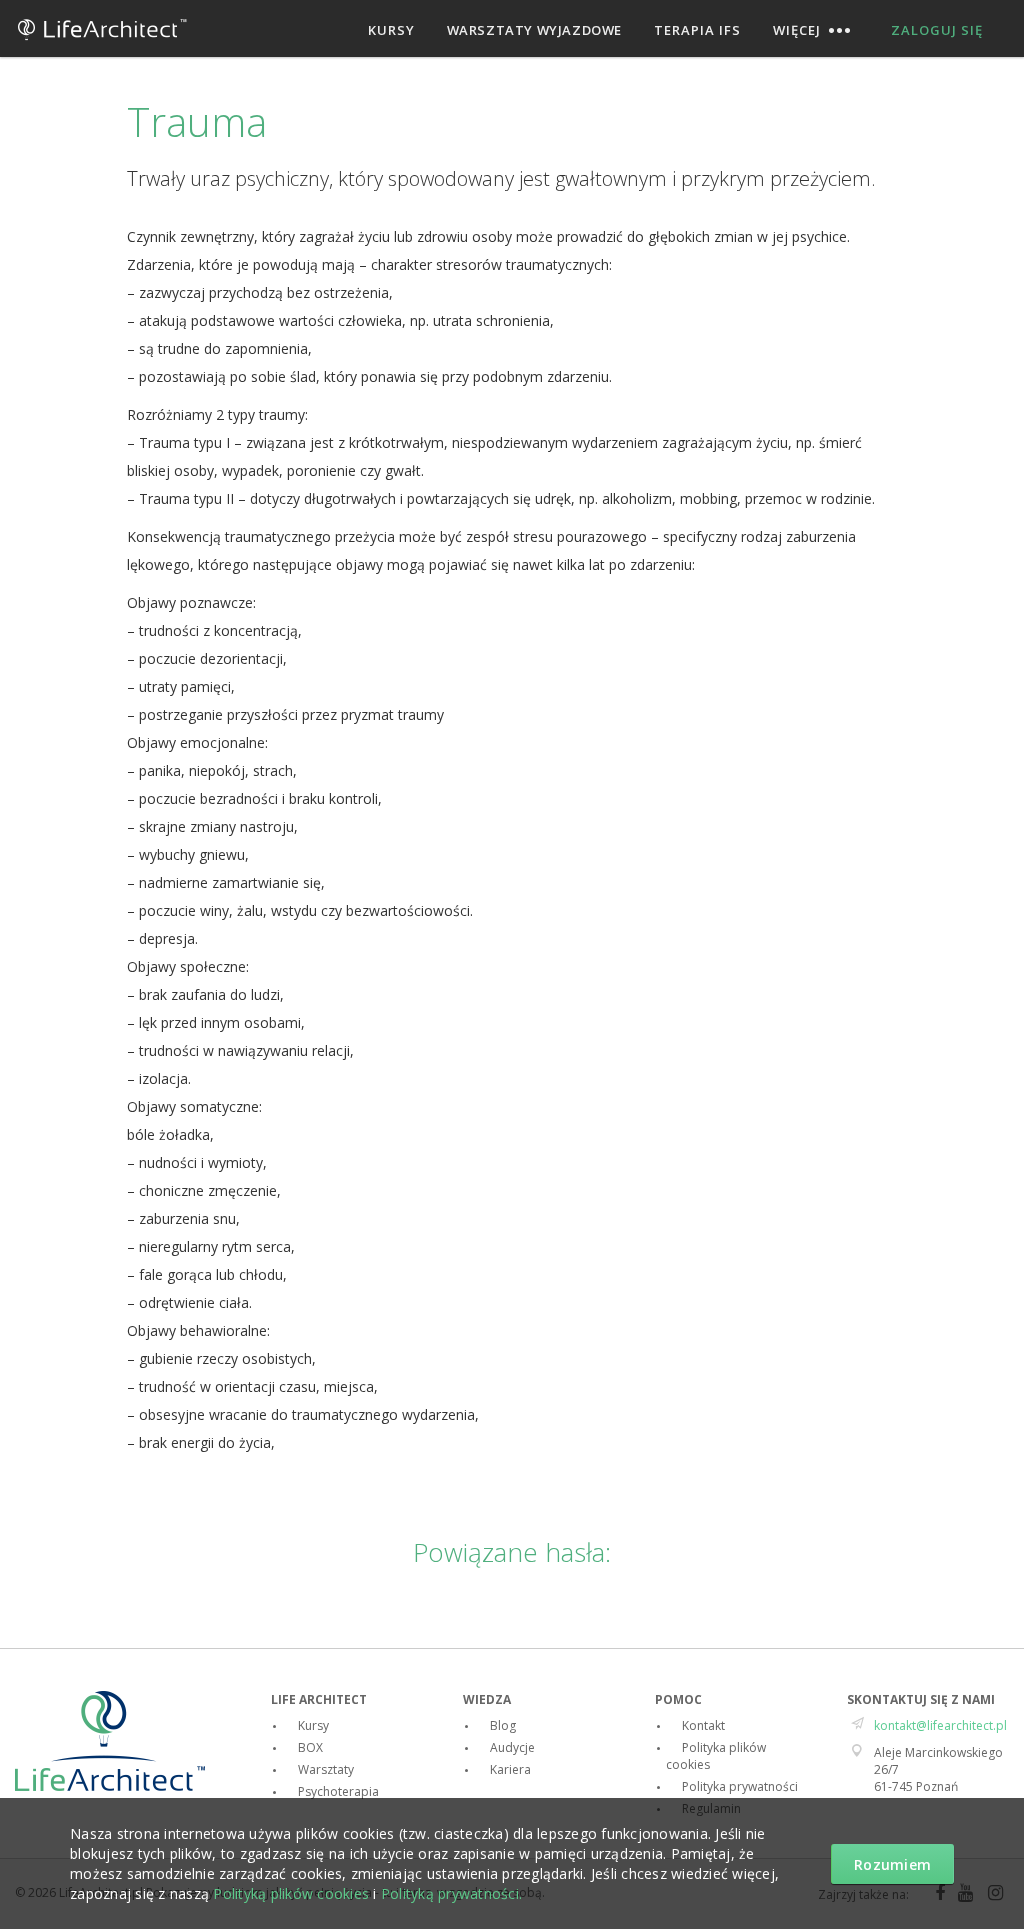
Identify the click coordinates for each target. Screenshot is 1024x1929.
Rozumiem (892, 1864)
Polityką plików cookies (291, 1893)
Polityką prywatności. (451, 1893)
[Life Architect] (102, 47)
